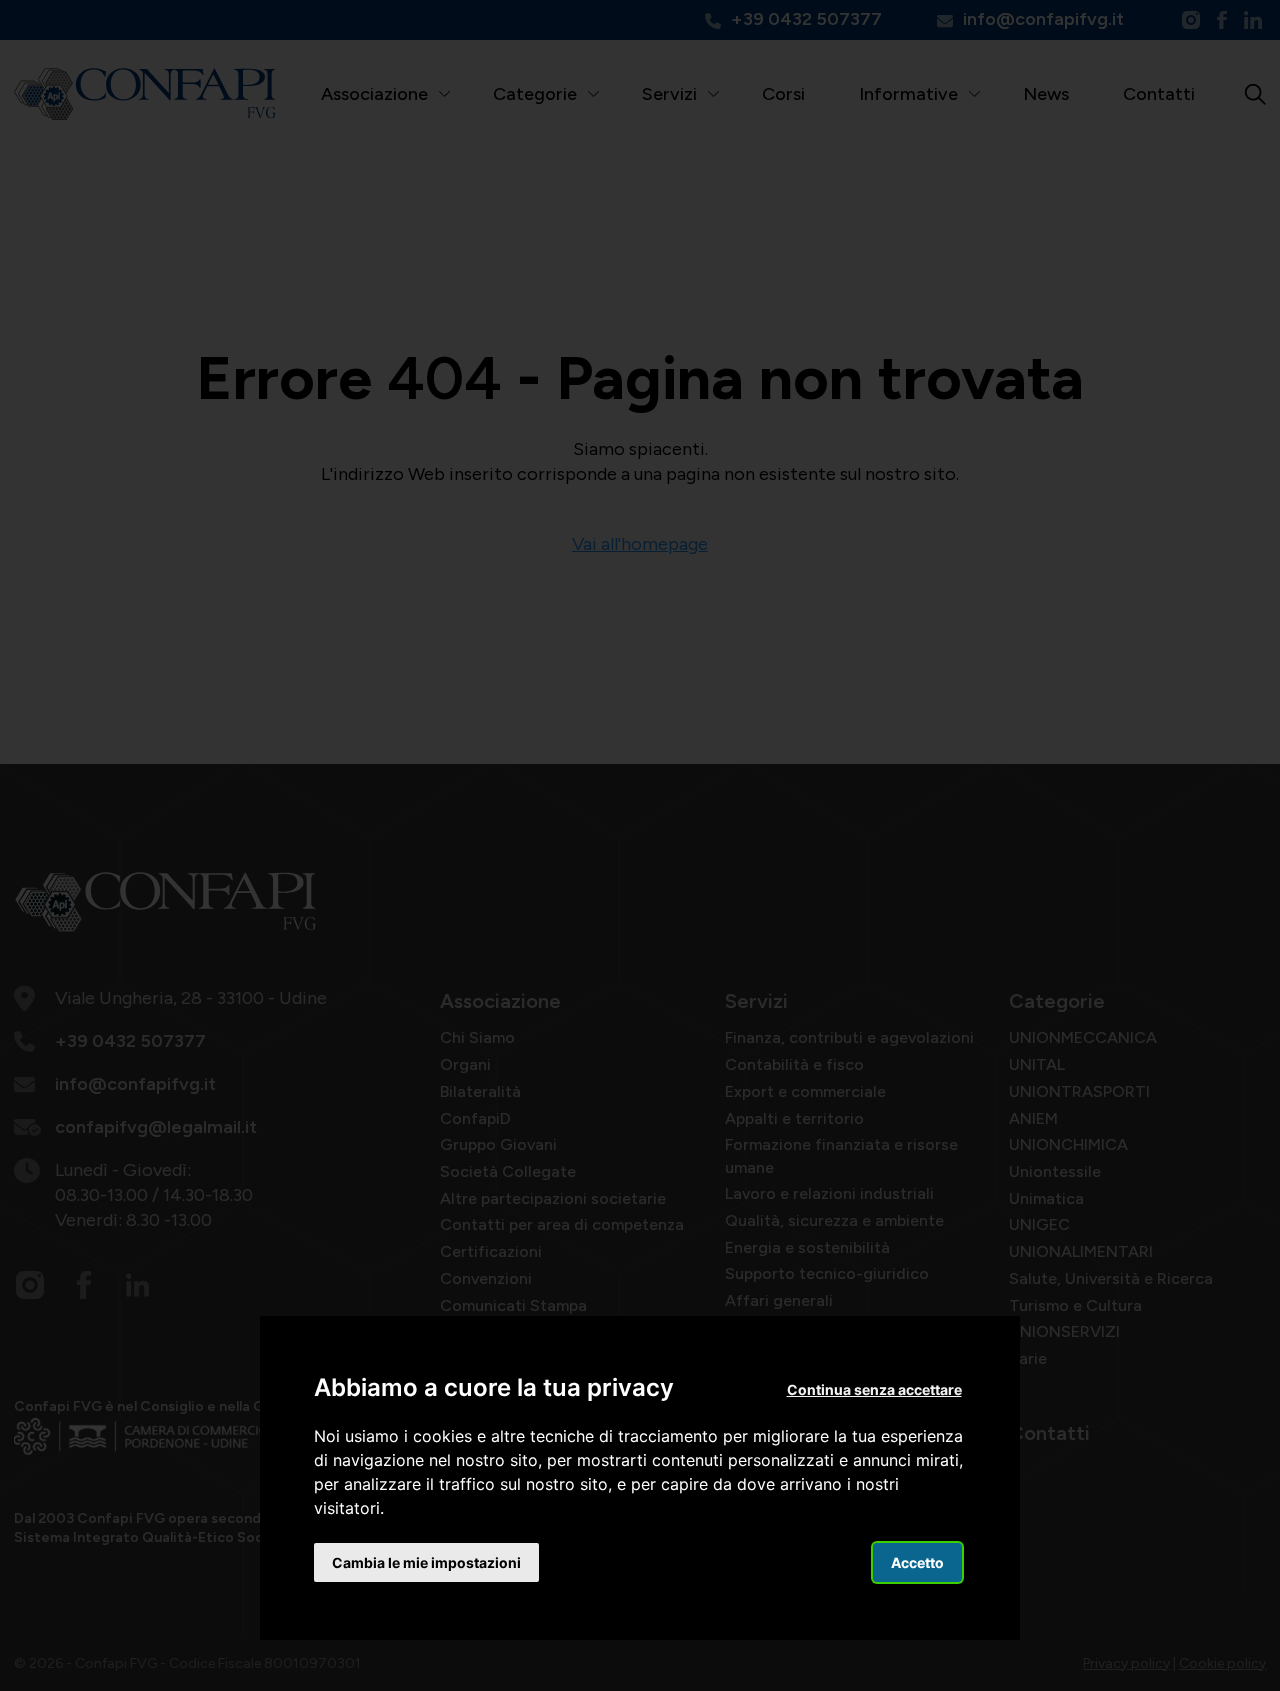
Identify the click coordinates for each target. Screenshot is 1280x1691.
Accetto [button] (917, 1562)
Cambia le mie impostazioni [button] (426, 1562)
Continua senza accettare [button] (874, 1389)
